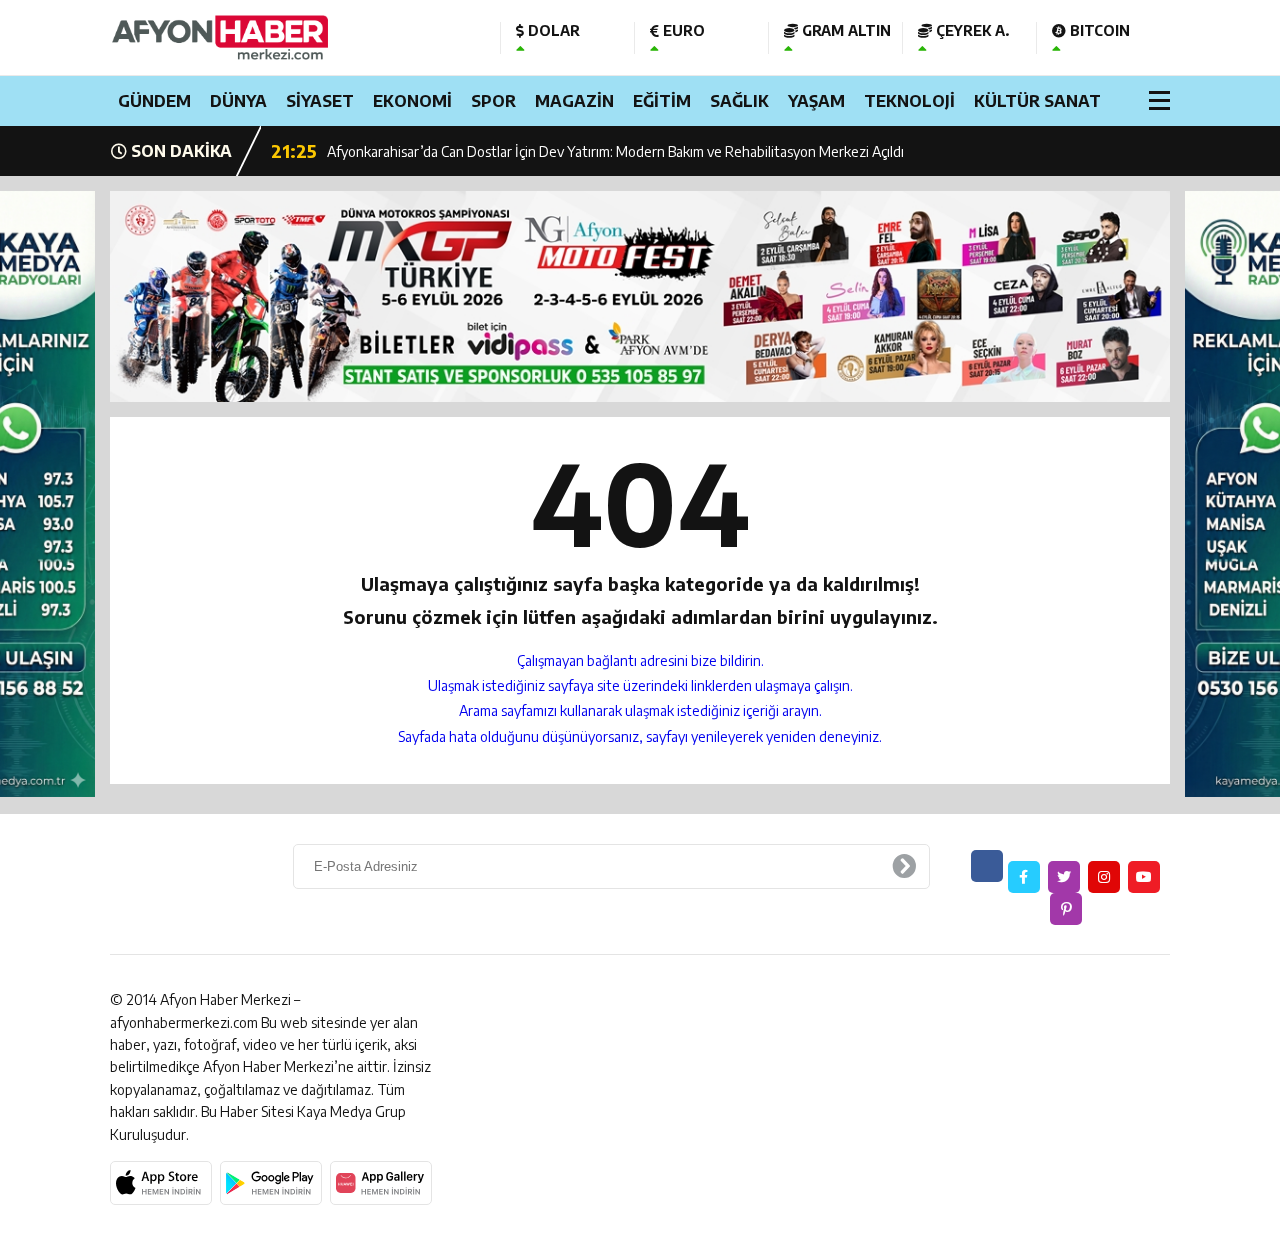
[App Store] (161, 1183)
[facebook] (1024, 877)
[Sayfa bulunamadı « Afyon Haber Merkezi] (290, 37)
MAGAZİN (574, 101)
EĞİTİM (662, 101)
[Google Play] (271, 1183)
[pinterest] (1066, 909)
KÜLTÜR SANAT (1037, 101)
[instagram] (1104, 877)
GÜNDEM (154, 101)
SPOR (493, 101)
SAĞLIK (739, 101)
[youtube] (1144, 877)
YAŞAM (816, 101)
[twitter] (1064, 877)
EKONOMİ (412, 101)
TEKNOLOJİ (909, 101)
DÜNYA (238, 101)
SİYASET (320, 101)
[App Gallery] (381, 1183)
